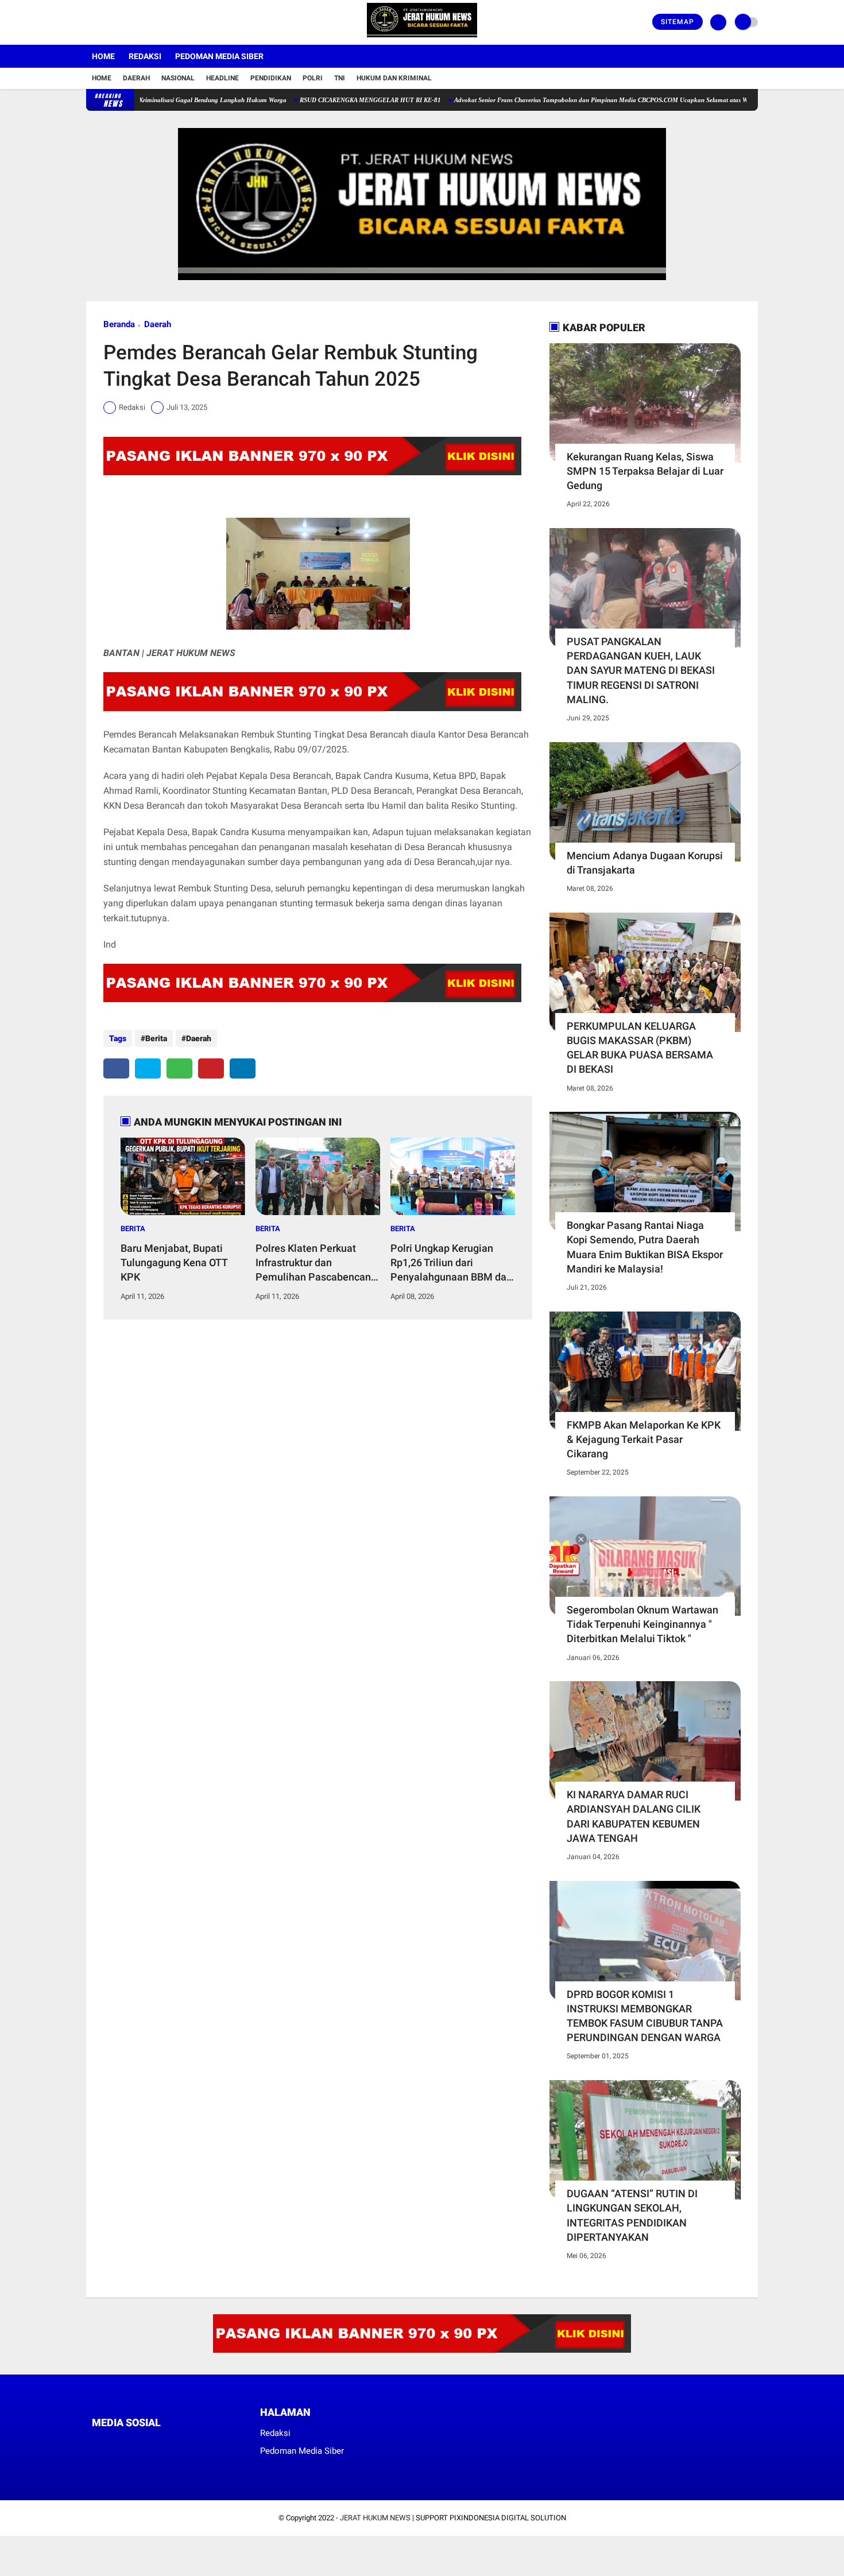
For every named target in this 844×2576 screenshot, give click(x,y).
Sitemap (677, 22)
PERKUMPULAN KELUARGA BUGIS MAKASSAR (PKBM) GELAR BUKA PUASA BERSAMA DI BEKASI (640, 1048)
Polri (313, 78)
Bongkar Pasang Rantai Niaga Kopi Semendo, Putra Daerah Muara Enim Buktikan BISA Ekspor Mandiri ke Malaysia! (645, 1247)
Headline (222, 78)
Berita (156, 1038)
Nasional (178, 78)
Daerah (136, 78)
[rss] (204, 2444)
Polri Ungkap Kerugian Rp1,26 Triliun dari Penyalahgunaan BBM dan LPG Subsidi (451, 1263)
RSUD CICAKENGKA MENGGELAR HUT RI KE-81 (318, 100)
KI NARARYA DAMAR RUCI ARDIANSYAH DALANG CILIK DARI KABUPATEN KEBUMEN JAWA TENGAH (634, 1816)
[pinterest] (211, 1068)
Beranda (119, 324)
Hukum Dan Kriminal (394, 78)
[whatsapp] (179, 1068)
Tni (340, 78)
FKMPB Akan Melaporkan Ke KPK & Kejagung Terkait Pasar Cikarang (644, 1439)
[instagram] (121, 22)
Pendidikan (271, 78)
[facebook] (90, 22)
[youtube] (136, 22)
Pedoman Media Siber (219, 56)
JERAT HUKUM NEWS (375, 2518)
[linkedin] (243, 1068)
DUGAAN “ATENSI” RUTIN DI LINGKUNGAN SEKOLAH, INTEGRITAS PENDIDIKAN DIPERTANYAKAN (632, 2215)
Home (103, 56)
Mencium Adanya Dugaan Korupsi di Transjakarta (645, 863)
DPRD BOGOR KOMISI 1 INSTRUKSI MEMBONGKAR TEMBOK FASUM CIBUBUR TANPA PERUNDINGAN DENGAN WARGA (645, 2016)
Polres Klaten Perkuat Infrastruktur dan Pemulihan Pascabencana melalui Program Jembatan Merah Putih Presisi (316, 1263)
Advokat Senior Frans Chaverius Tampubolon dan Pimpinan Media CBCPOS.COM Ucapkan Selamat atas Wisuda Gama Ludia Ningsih (585, 100)
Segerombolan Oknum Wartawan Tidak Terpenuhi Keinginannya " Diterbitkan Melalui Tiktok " (642, 1624)
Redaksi (145, 56)
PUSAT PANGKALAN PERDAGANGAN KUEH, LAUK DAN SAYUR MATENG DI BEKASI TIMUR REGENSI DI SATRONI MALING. (641, 670)
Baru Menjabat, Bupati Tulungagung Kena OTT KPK (174, 1262)
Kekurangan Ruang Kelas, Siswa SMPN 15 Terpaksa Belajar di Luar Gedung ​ (645, 471)
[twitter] (105, 22)
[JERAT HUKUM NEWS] (422, 38)
